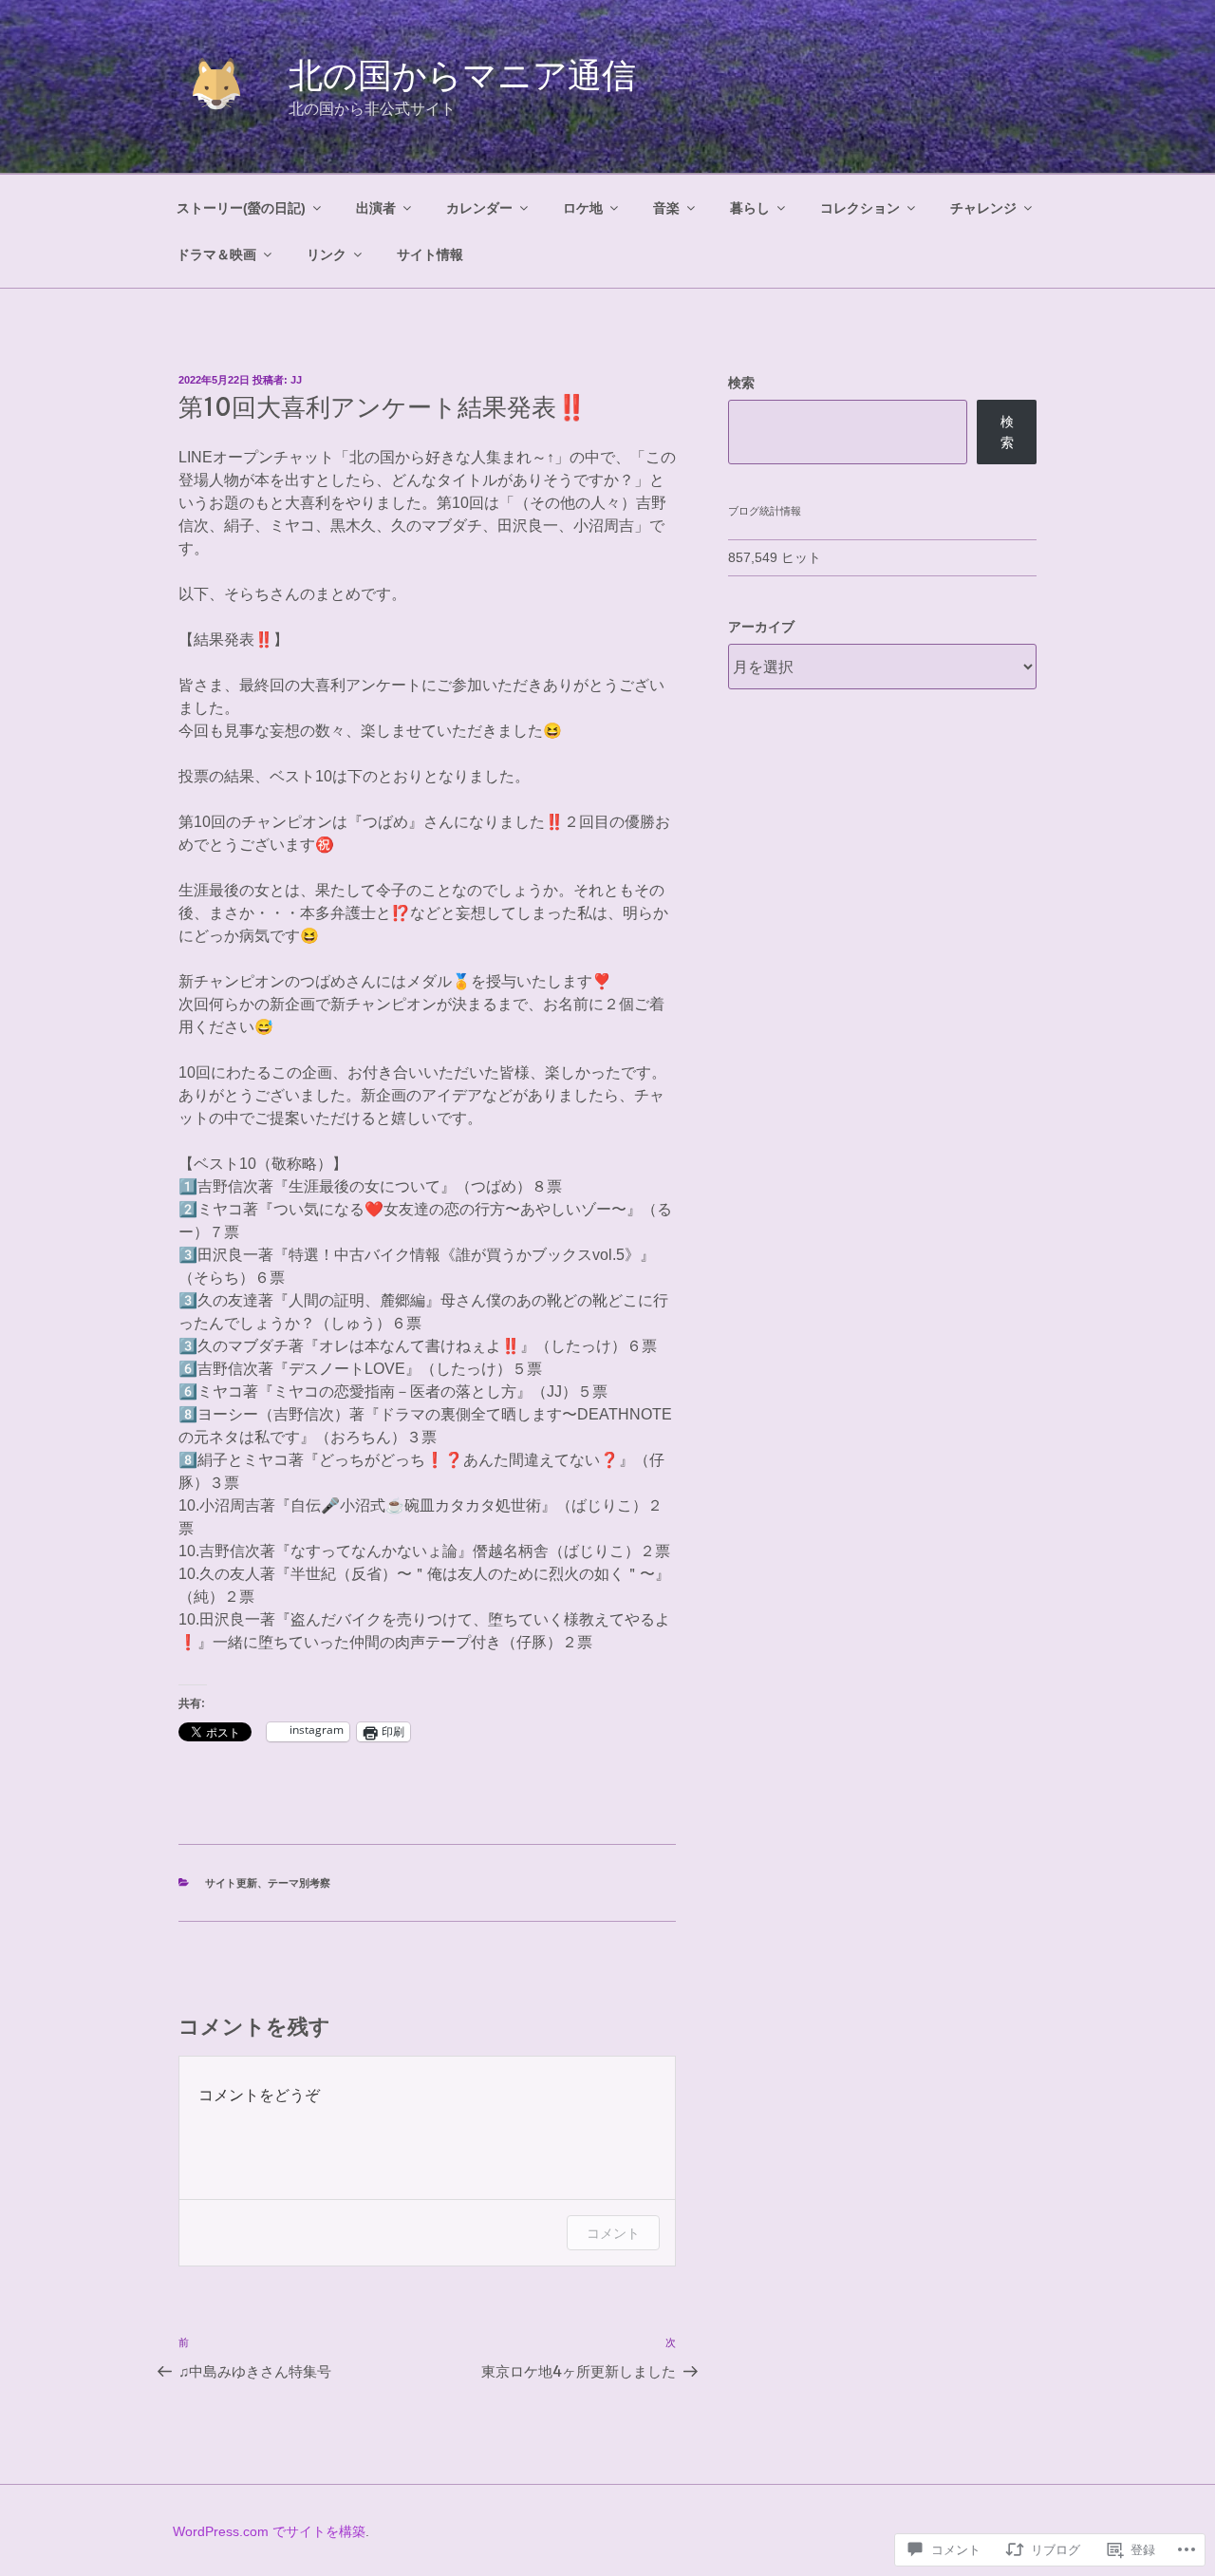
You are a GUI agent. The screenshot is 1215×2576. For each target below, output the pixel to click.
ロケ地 (583, 208)
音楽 (666, 208)
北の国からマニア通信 (462, 75)
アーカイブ (761, 627)
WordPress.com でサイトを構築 (269, 2531)
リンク (327, 254)
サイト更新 (231, 1883)
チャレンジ (983, 208)
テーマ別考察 (299, 1883)
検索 (741, 383)
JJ (296, 380)
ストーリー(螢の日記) (241, 208)
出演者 (376, 208)
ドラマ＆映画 (216, 254)
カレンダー (479, 208)
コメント (613, 2233)
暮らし (750, 208)
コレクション (860, 208)
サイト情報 (430, 254)
